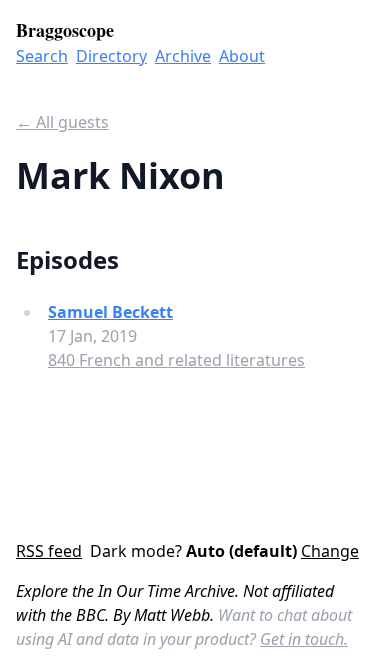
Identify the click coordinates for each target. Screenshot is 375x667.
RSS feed (49, 551)
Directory (111, 56)
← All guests (62, 122)
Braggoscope (65, 30)
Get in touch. (304, 639)
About (242, 56)
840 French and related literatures (176, 360)
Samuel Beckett (110, 312)
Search (42, 56)
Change (330, 551)
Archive (183, 56)
